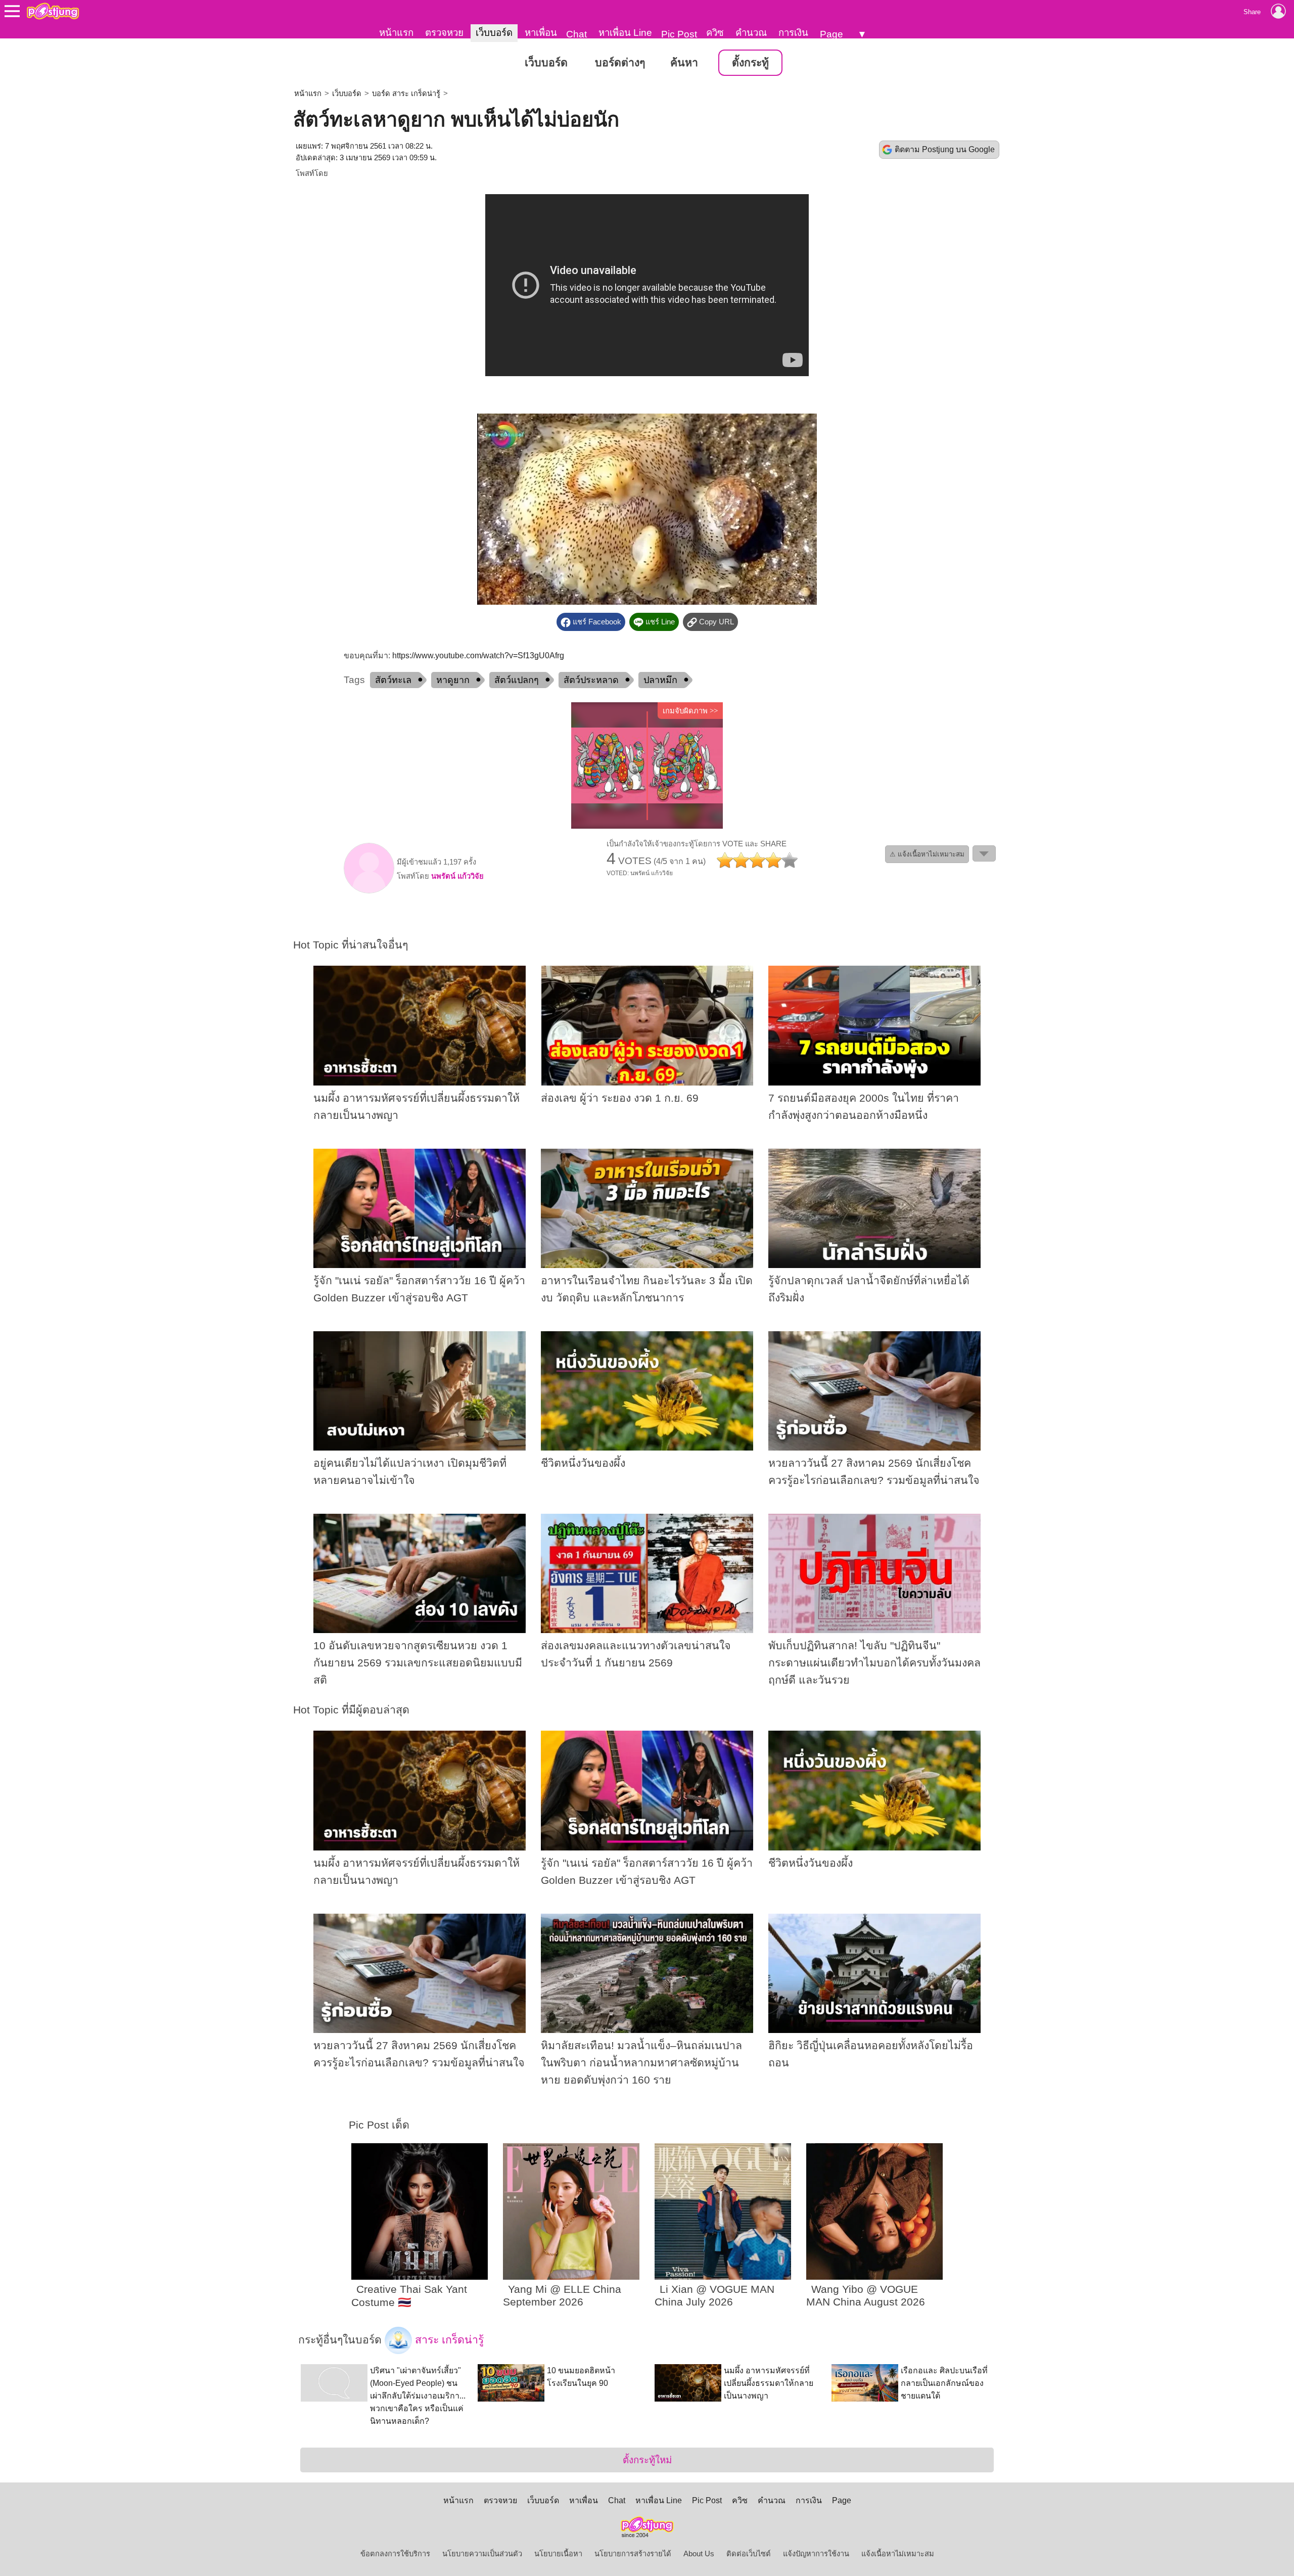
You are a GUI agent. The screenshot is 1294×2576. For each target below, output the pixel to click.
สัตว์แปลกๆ (517, 680)
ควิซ (715, 33)
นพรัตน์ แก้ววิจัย (457, 876)
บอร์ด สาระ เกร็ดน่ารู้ (406, 94)
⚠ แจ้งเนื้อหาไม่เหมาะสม (927, 854)
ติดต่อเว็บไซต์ (749, 2554)
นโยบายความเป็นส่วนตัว (482, 2554)
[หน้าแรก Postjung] (53, 11)
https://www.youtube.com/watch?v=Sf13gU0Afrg (478, 656)
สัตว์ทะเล (393, 680)
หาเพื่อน (541, 33)
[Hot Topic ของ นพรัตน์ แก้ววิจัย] (369, 891)
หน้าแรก (396, 33)
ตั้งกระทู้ (750, 63)
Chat (576, 34)
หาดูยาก (453, 680)
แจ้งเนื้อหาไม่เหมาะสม (898, 2554)
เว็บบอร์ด (494, 33)
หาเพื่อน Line (625, 33)
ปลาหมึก (660, 680)
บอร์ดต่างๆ (620, 63)
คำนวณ (751, 33)
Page (831, 34)
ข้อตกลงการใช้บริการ (395, 2554)
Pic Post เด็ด (379, 2125)
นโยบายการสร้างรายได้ (633, 2554)
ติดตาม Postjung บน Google (945, 149)
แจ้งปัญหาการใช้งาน (816, 2554)
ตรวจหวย (444, 33)
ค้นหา (684, 63)
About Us (699, 2554)
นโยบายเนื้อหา (558, 2554)
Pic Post (679, 34)
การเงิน (793, 33)
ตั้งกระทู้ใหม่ (647, 2460)
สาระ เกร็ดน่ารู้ (448, 2339)
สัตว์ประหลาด (591, 680)
